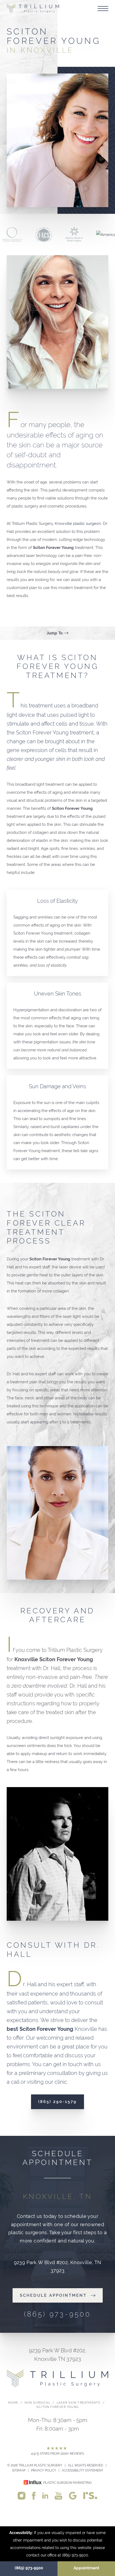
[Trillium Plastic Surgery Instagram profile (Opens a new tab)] (22, 2495)
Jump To (55, 633)
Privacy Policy (44, 2470)
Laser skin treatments (78, 2403)
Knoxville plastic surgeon (78, 524)
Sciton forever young (57, 2407)
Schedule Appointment (53, 2295)
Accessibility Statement (83, 2470)
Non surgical (37, 2403)
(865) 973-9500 (29, 2568)
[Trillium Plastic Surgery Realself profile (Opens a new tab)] (90, 2495)
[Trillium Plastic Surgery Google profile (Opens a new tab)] (73, 2495)
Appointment (86, 2568)
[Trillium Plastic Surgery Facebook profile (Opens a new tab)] (34, 2495)
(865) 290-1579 (57, 2102)
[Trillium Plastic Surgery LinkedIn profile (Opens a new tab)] (45, 2495)
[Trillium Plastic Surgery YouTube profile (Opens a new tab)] (58, 2495)
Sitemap (19, 2470)
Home (13, 2403)
